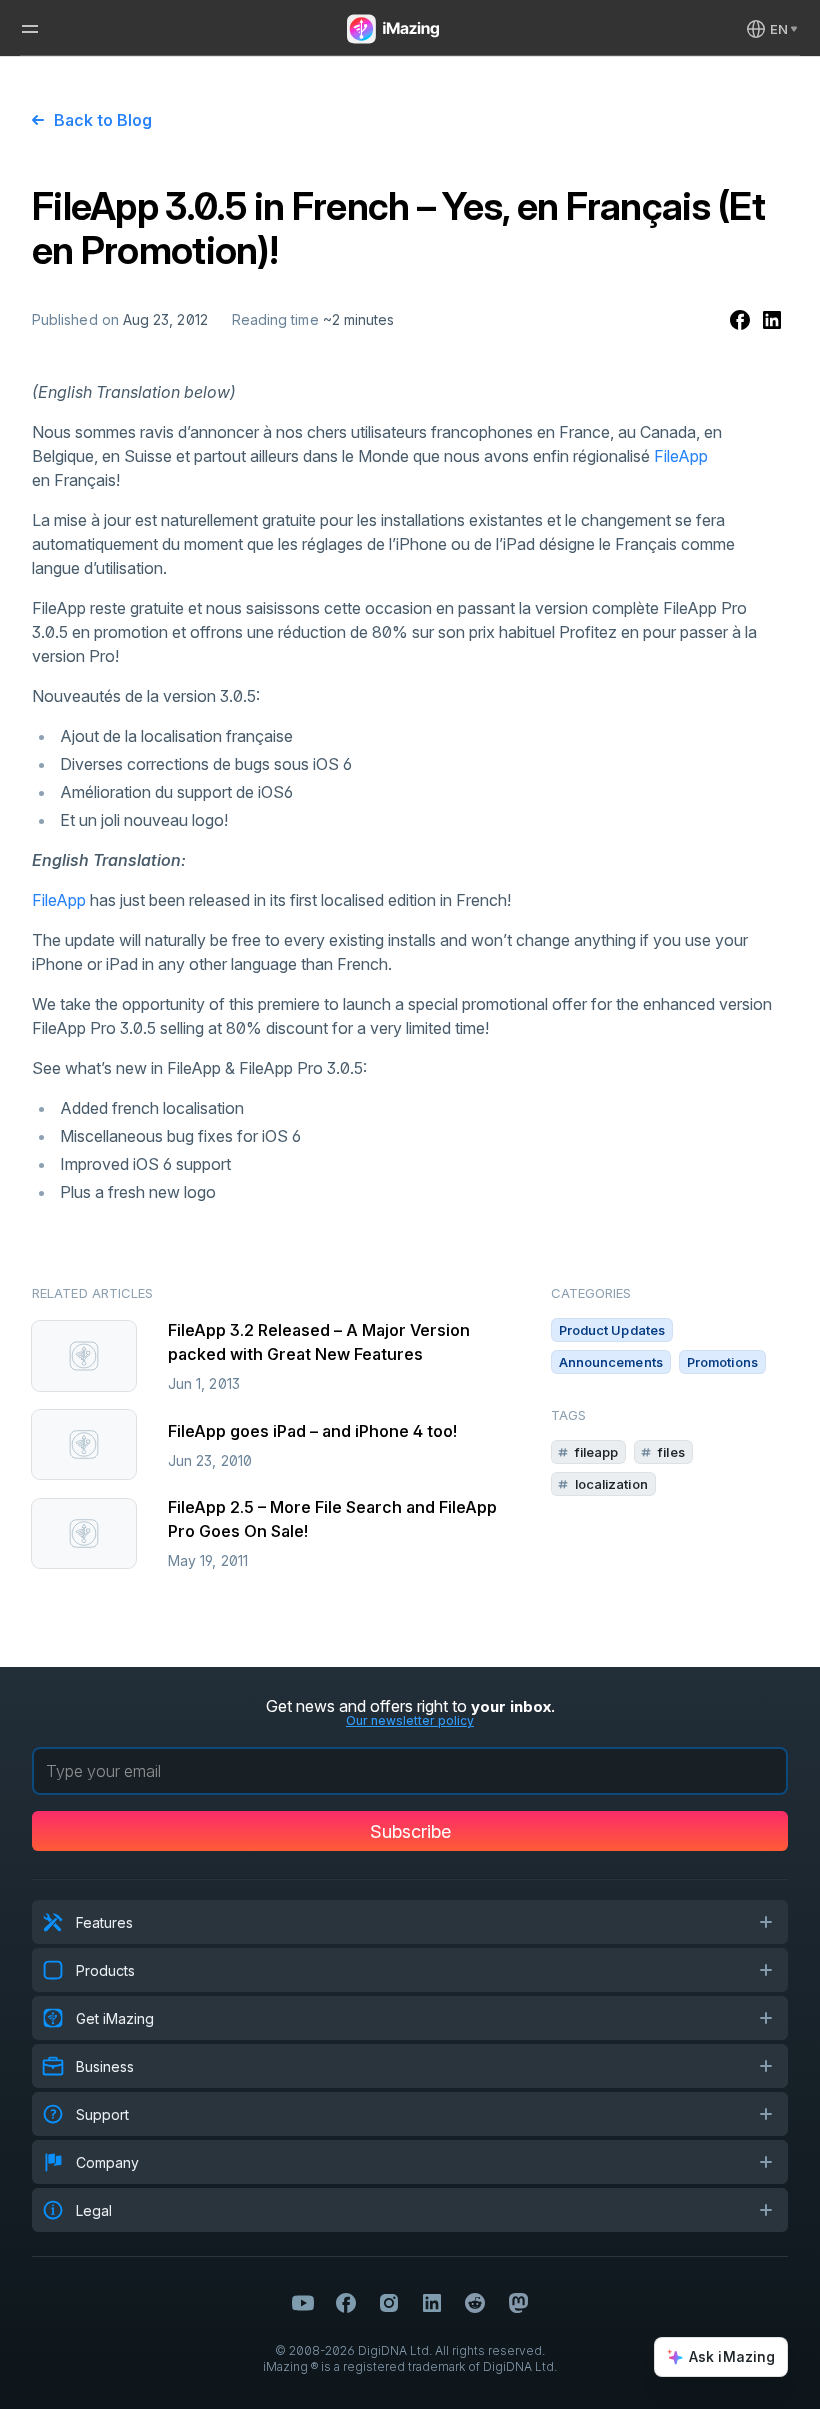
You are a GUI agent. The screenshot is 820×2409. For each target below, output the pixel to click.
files (671, 1452)
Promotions (722, 1362)
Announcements (611, 1362)
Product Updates (612, 1330)
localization (611, 1484)
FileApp (681, 456)
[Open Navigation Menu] (30, 29)
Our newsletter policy (410, 1720)
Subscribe (410, 1831)
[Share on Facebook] (740, 320)
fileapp (597, 1452)
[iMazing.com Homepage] (391, 29)
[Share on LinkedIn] (772, 320)
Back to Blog (103, 120)
